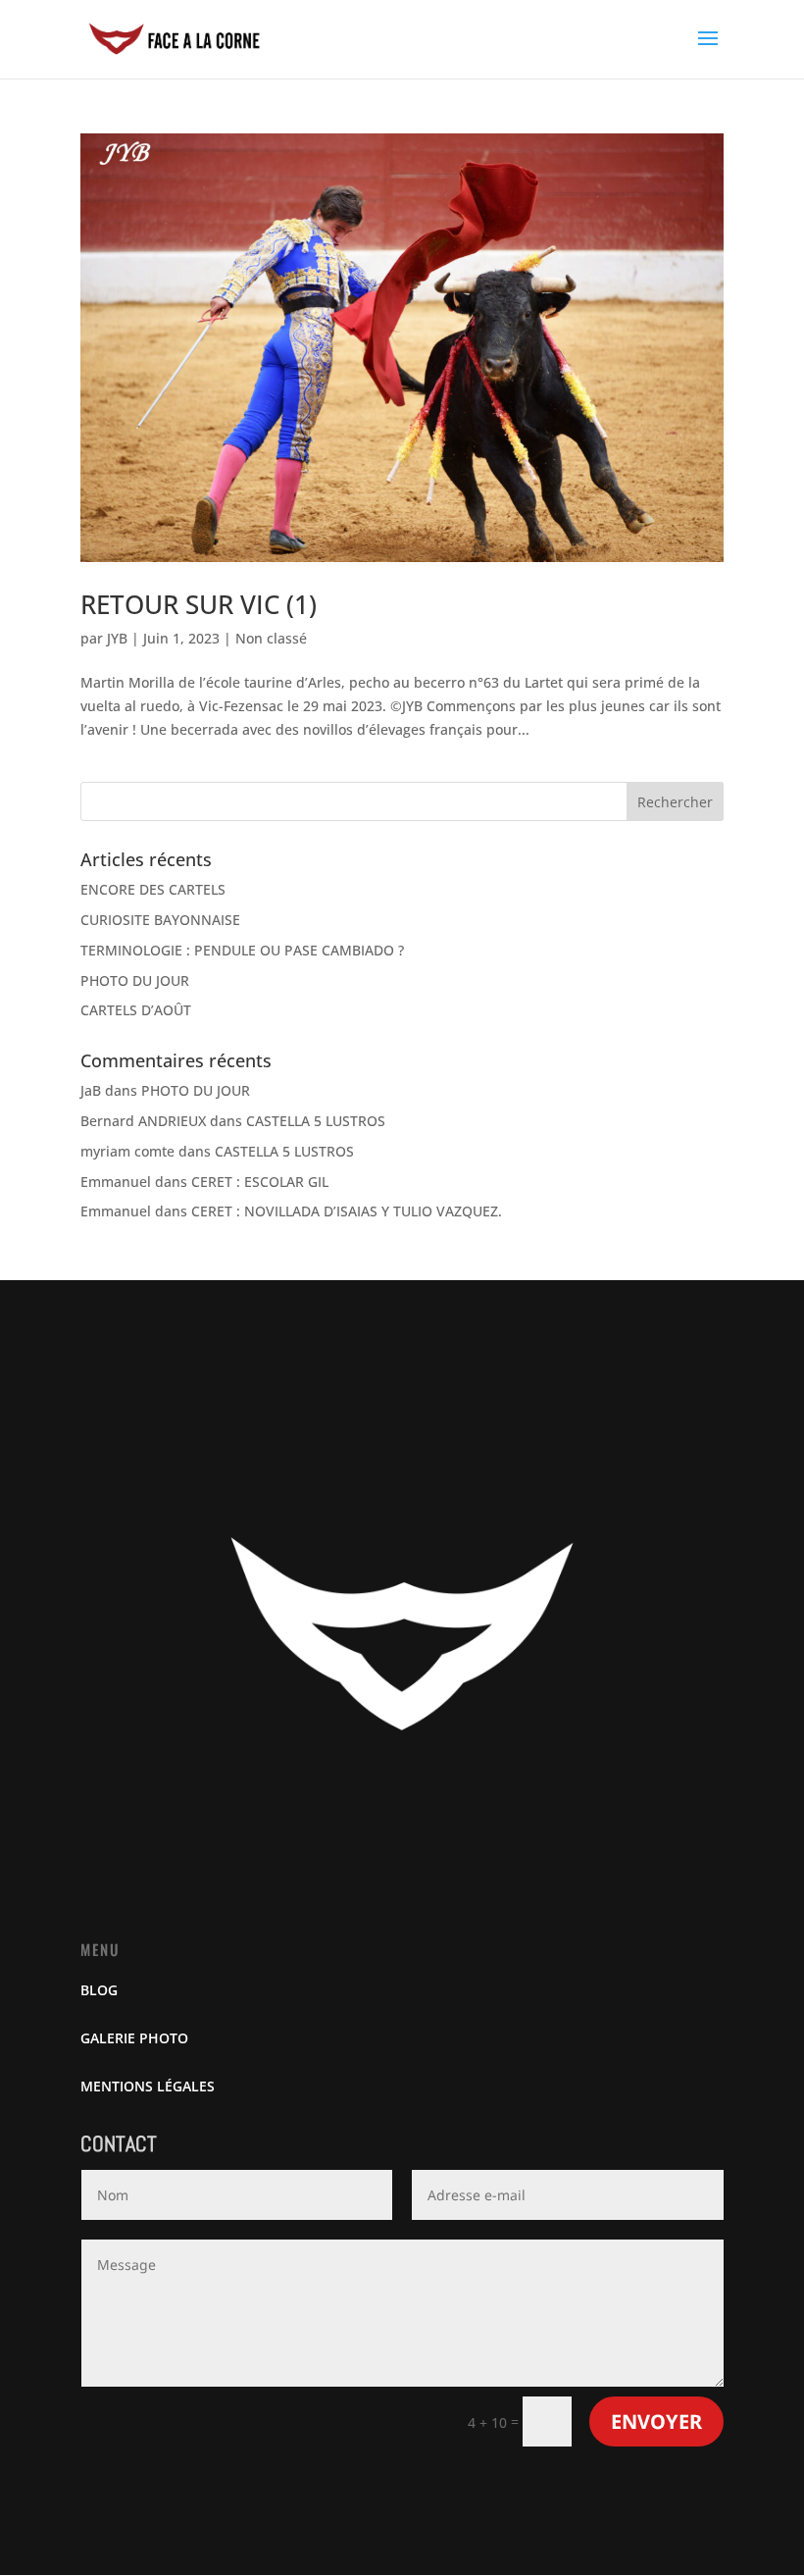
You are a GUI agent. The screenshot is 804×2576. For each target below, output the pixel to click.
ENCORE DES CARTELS (153, 889)
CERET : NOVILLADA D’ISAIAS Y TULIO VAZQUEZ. (347, 1211)
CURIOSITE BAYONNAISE (160, 920)
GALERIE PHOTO (134, 2038)
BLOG (99, 1990)
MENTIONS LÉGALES (148, 2086)
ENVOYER (656, 2421)
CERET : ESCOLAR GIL (260, 1182)
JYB (117, 638)
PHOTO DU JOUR (135, 980)
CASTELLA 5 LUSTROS (316, 1121)
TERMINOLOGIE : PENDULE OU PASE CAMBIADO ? (242, 950)
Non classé (271, 638)
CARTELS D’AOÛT (136, 1010)
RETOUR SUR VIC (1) (199, 604)
